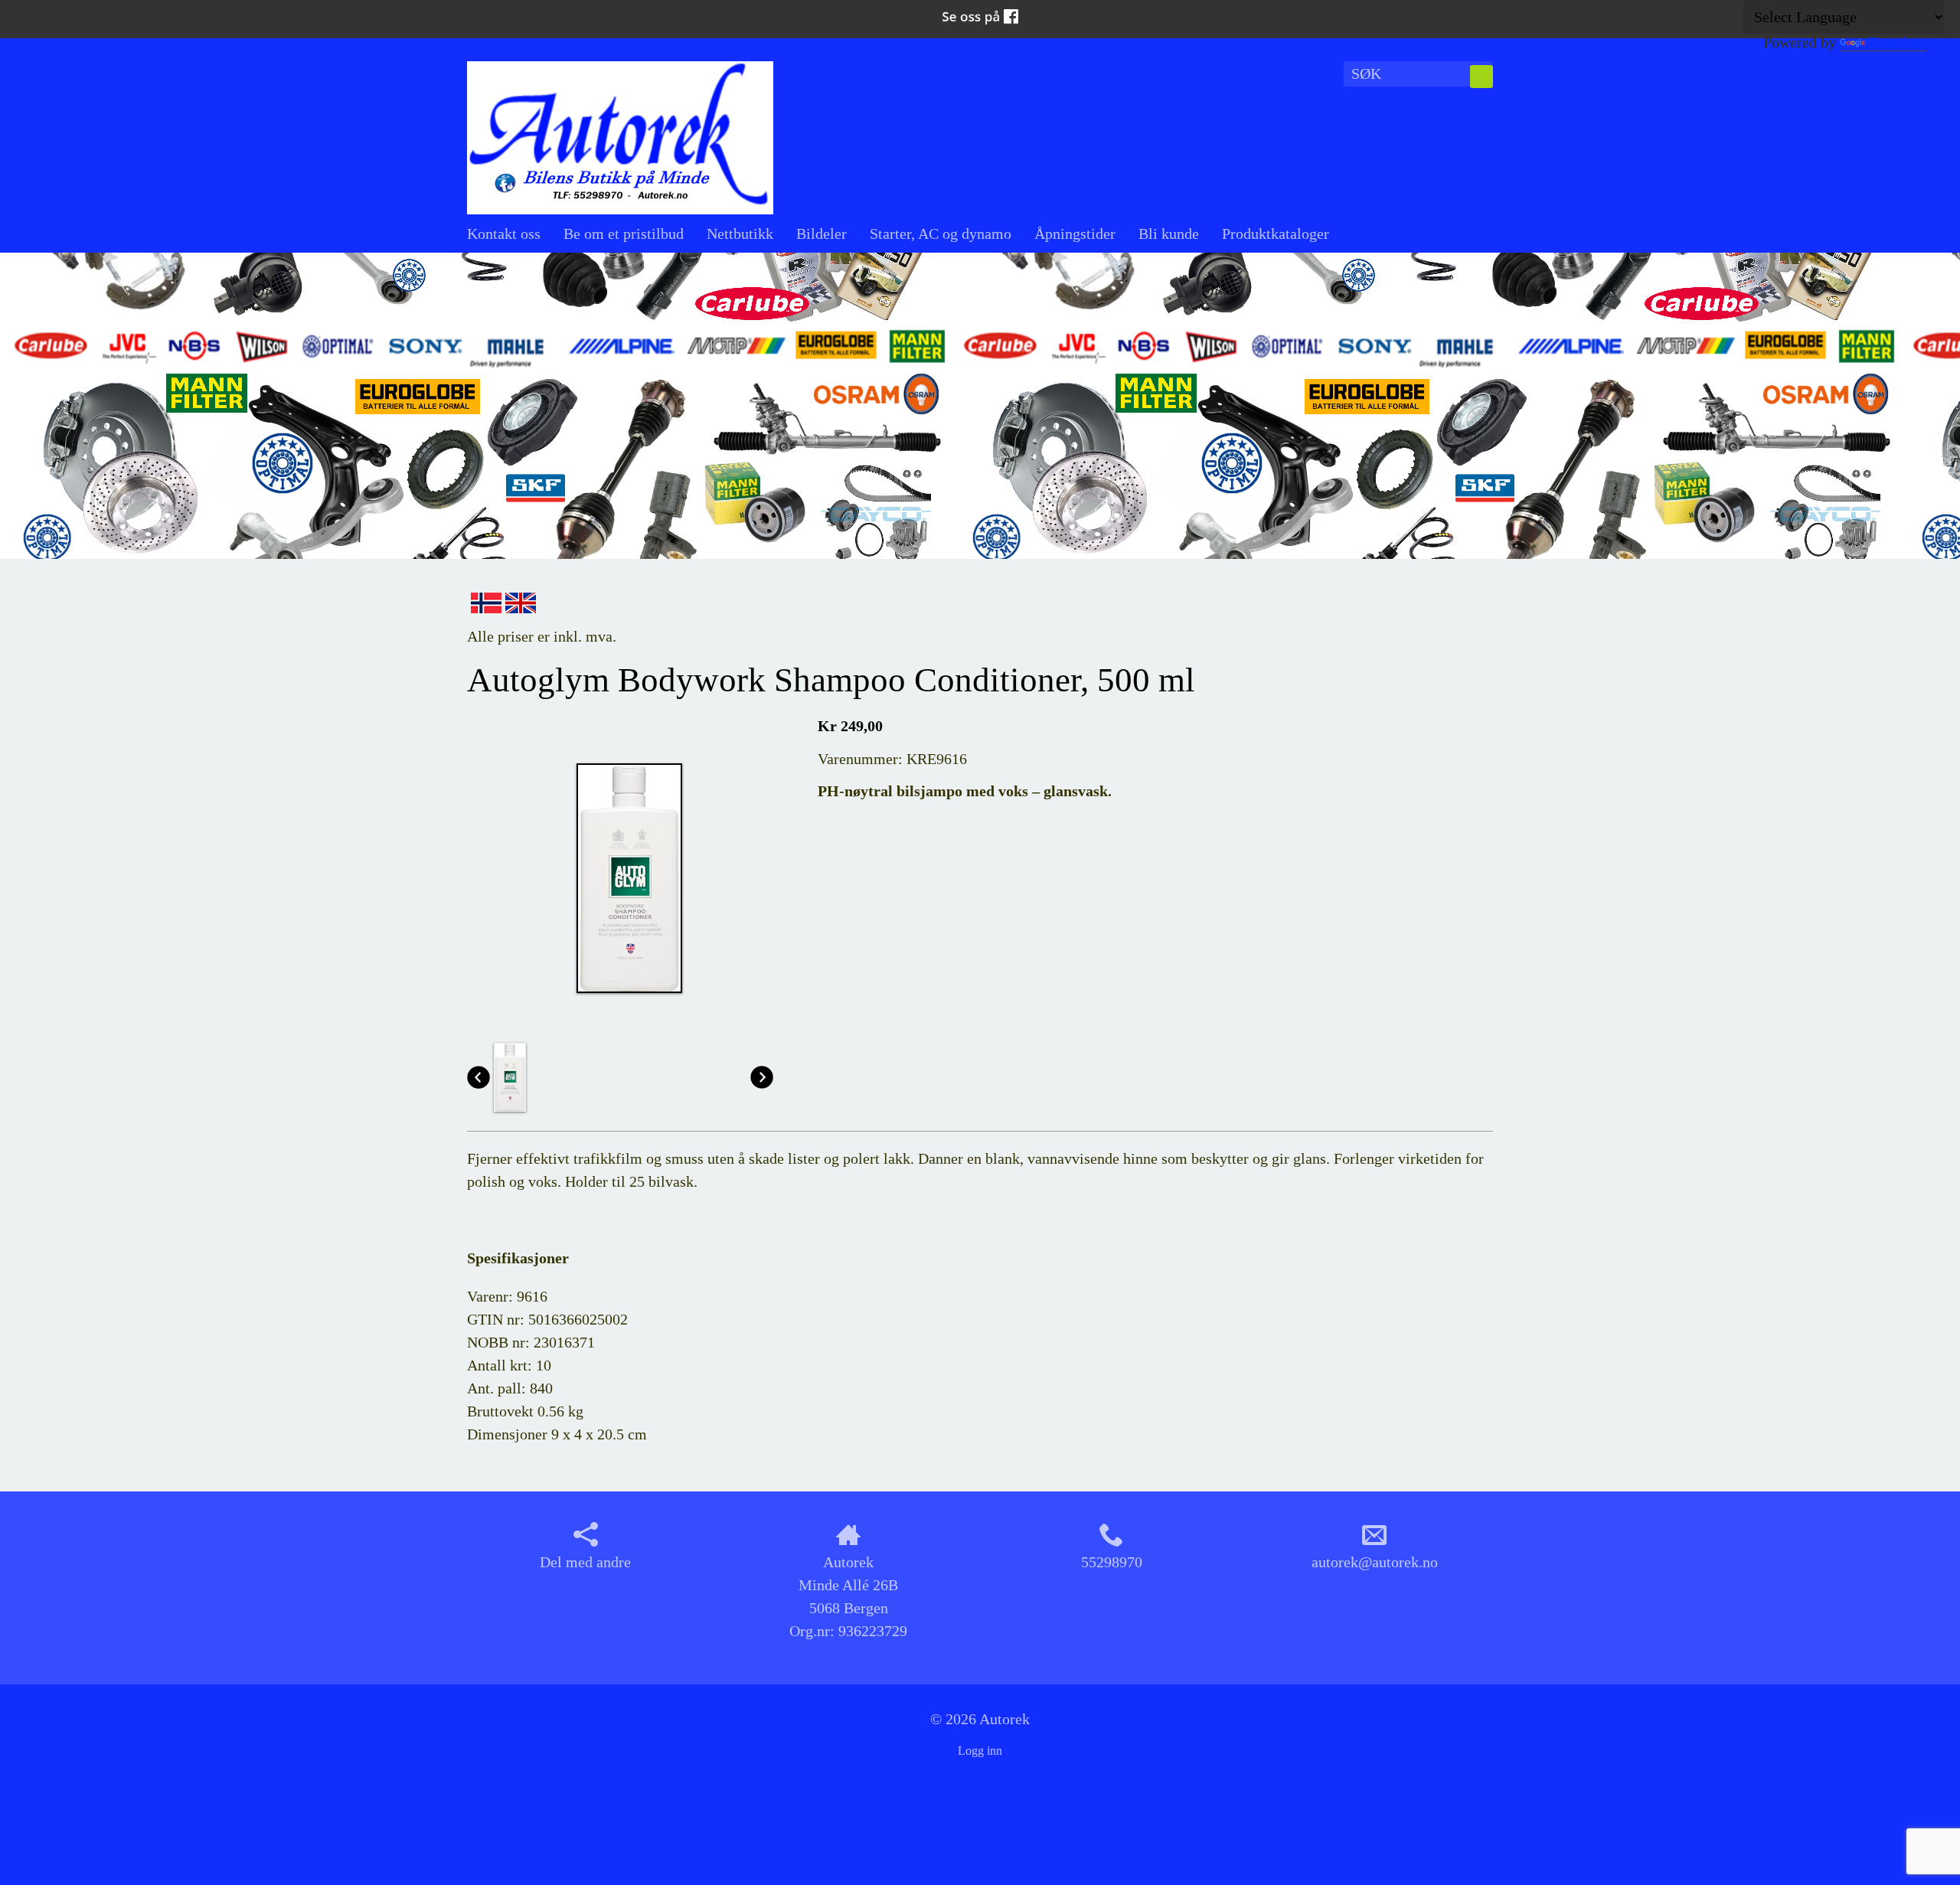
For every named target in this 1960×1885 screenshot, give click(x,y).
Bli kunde (1169, 234)
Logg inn (980, 1751)
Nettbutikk (740, 234)
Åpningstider (1075, 234)
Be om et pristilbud (624, 234)
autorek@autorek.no (1375, 1562)
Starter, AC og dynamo (941, 234)
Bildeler (822, 234)
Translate (1897, 42)
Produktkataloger (1276, 234)
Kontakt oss (504, 234)
